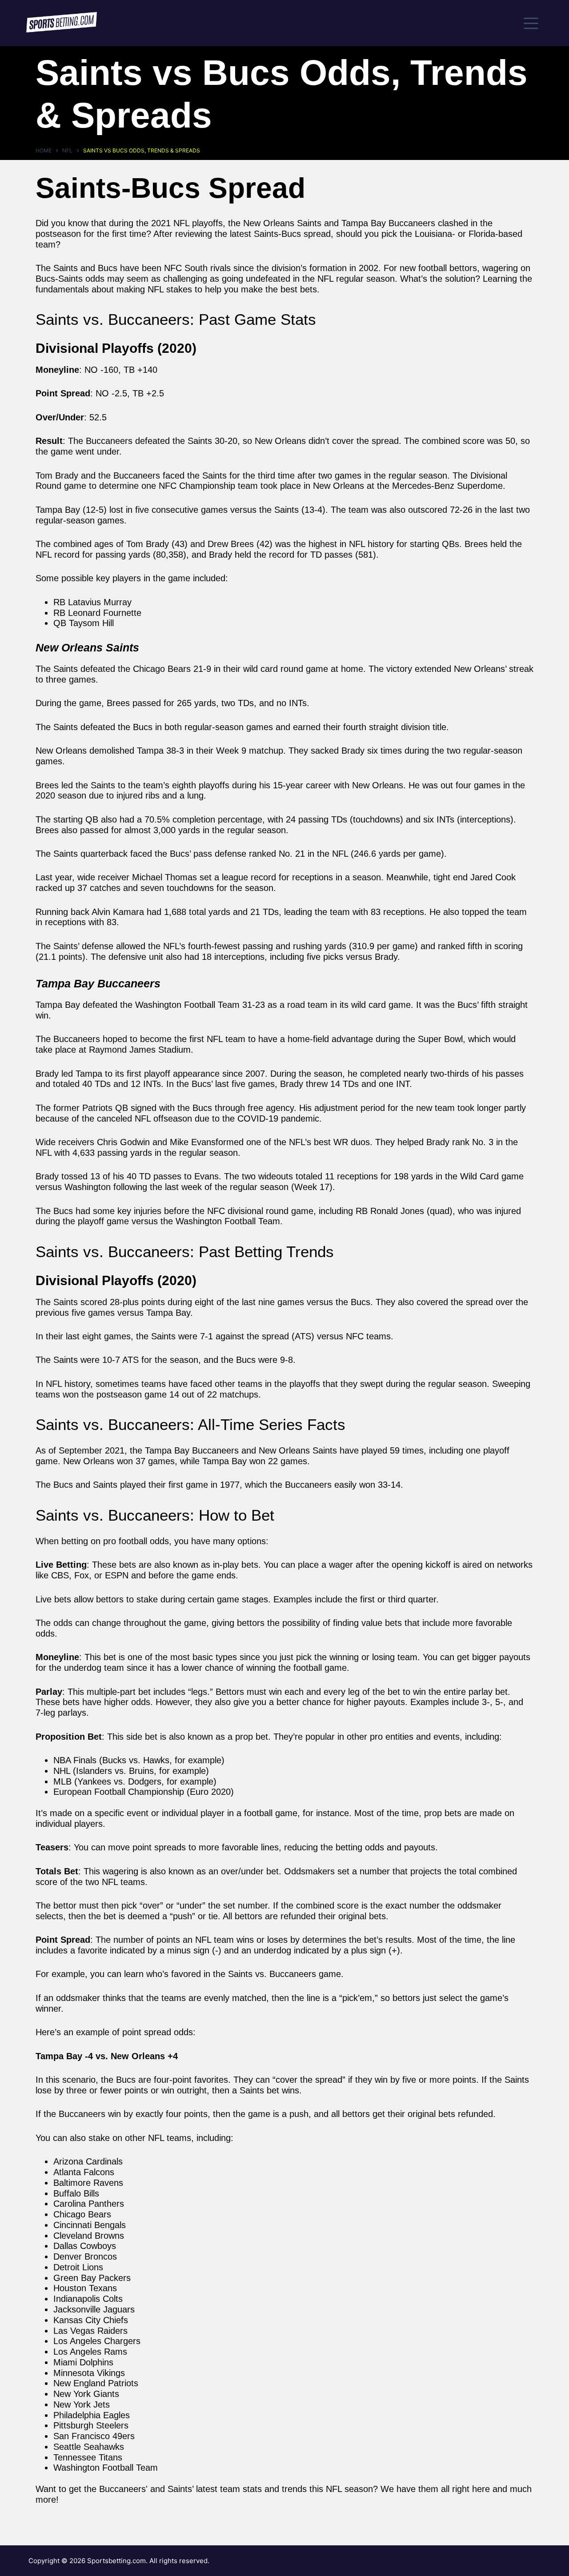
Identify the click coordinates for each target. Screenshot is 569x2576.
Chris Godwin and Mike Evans (155, 1142)
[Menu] (531, 23)
